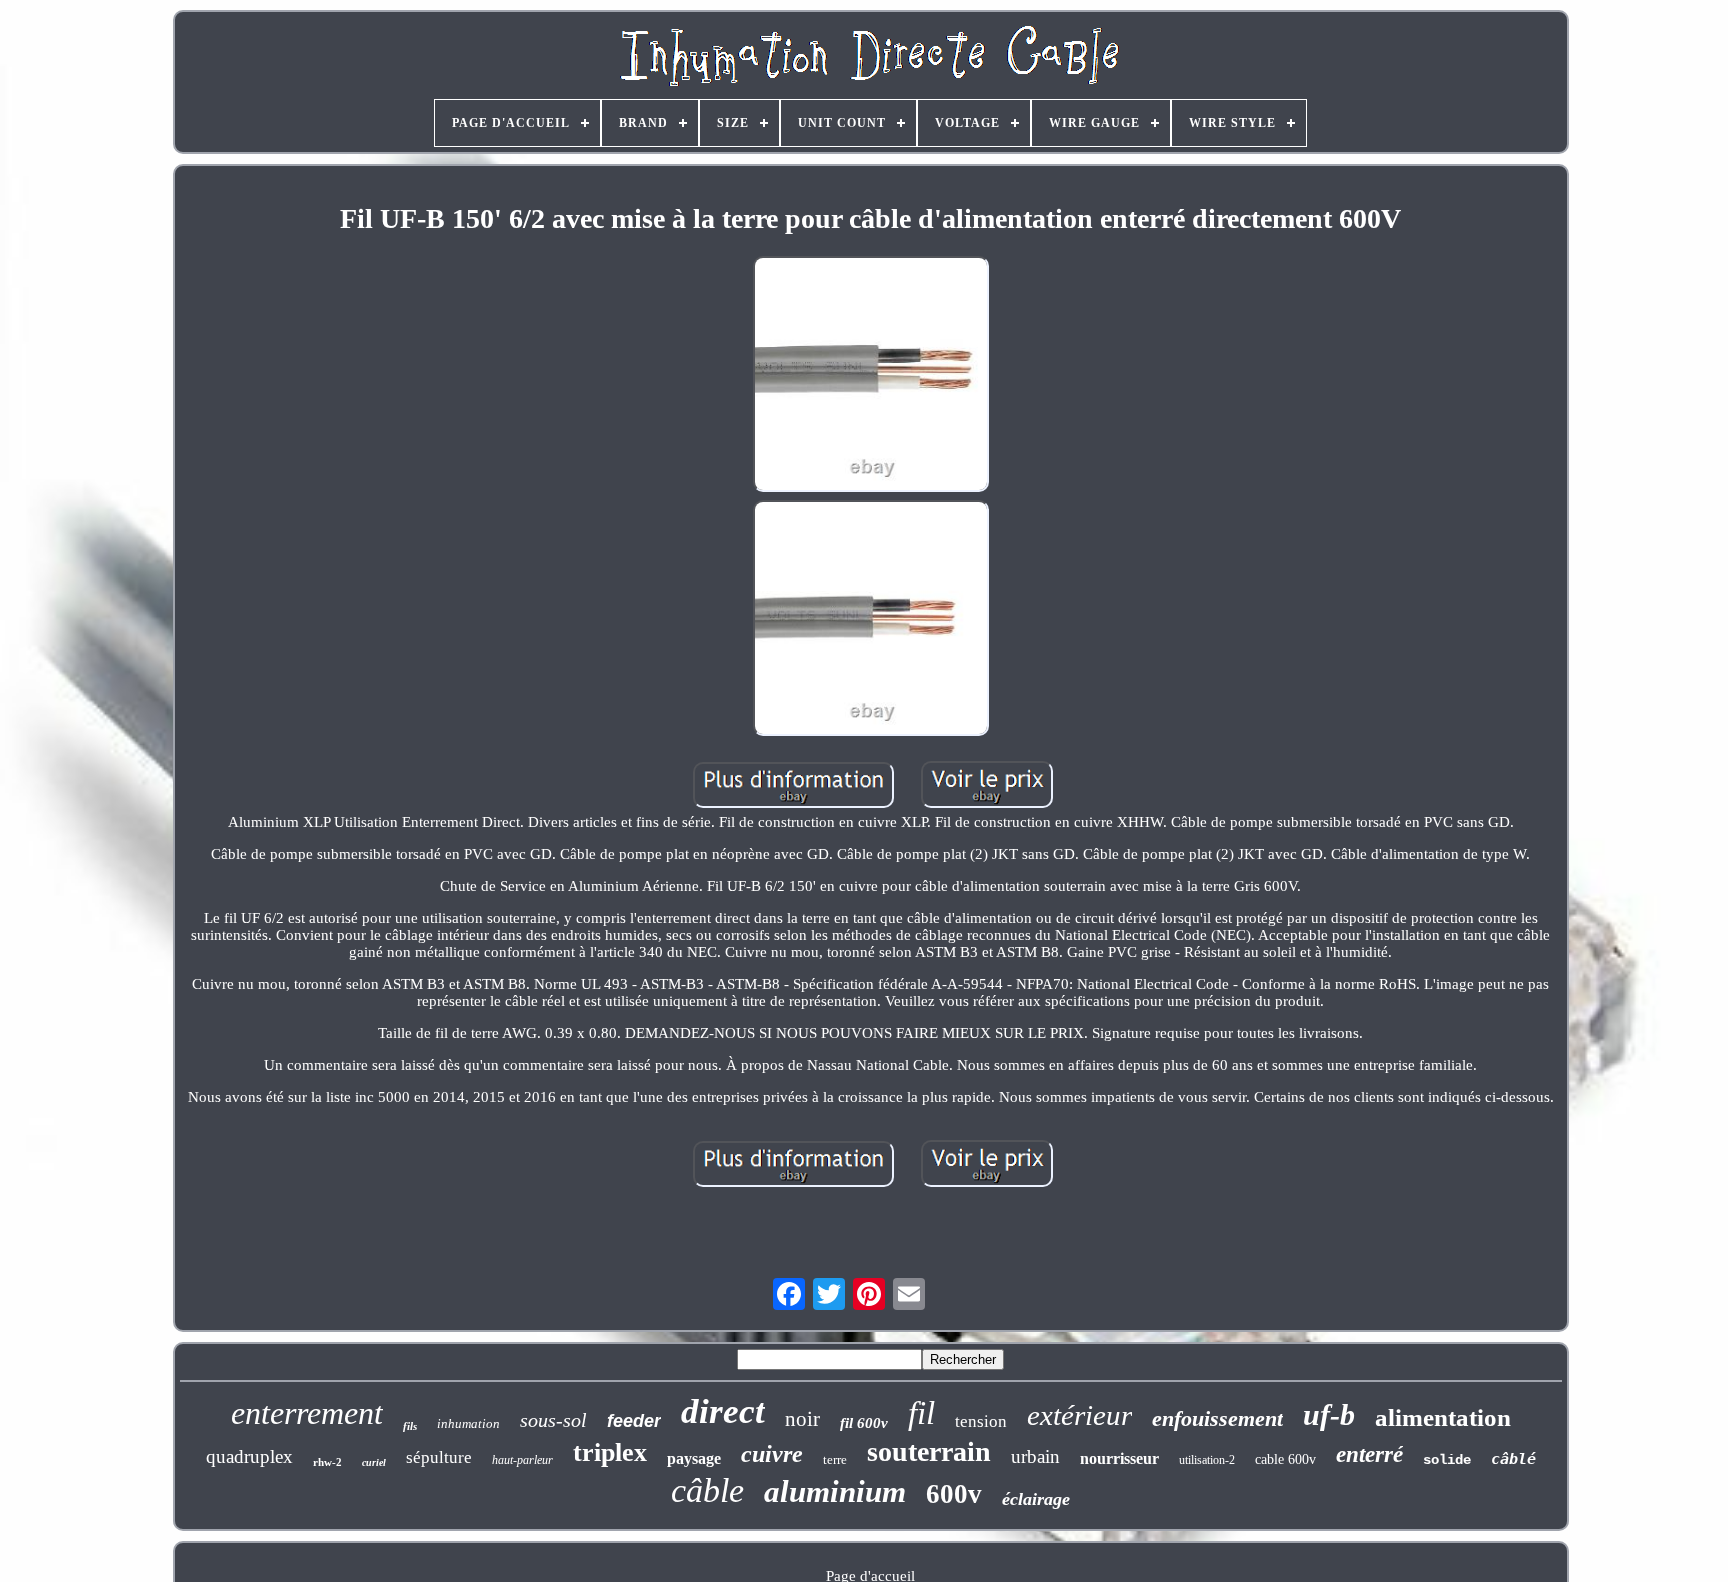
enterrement (307, 1413)
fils (410, 1426)
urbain (1035, 1456)
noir (802, 1419)
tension (981, 1421)
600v (954, 1494)
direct (723, 1411)
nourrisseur (1119, 1458)
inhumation (468, 1423)
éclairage (1036, 1499)
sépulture (439, 1457)
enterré (1369, 1454)
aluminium (835, 1491)
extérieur (1079, 1415)
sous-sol (553, 1420)
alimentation (1443, 1417)
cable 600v (1285, 1459)
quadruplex (249, 1456)
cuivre (772, 1454)
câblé (1513, 1459)
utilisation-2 (1207, 1460)
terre (835, 1459)
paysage (694, 1458)
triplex (610, 1452)
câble (707, 1490)
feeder (634, 1421)
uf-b (1329, 1414)
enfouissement (1217, 1418)
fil (921, 1413)
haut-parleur (522, 1460)
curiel (374, 1462)
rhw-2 (327, 1462)
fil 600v (864, 1423)
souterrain (929, 1451)
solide (1447, 1460)
